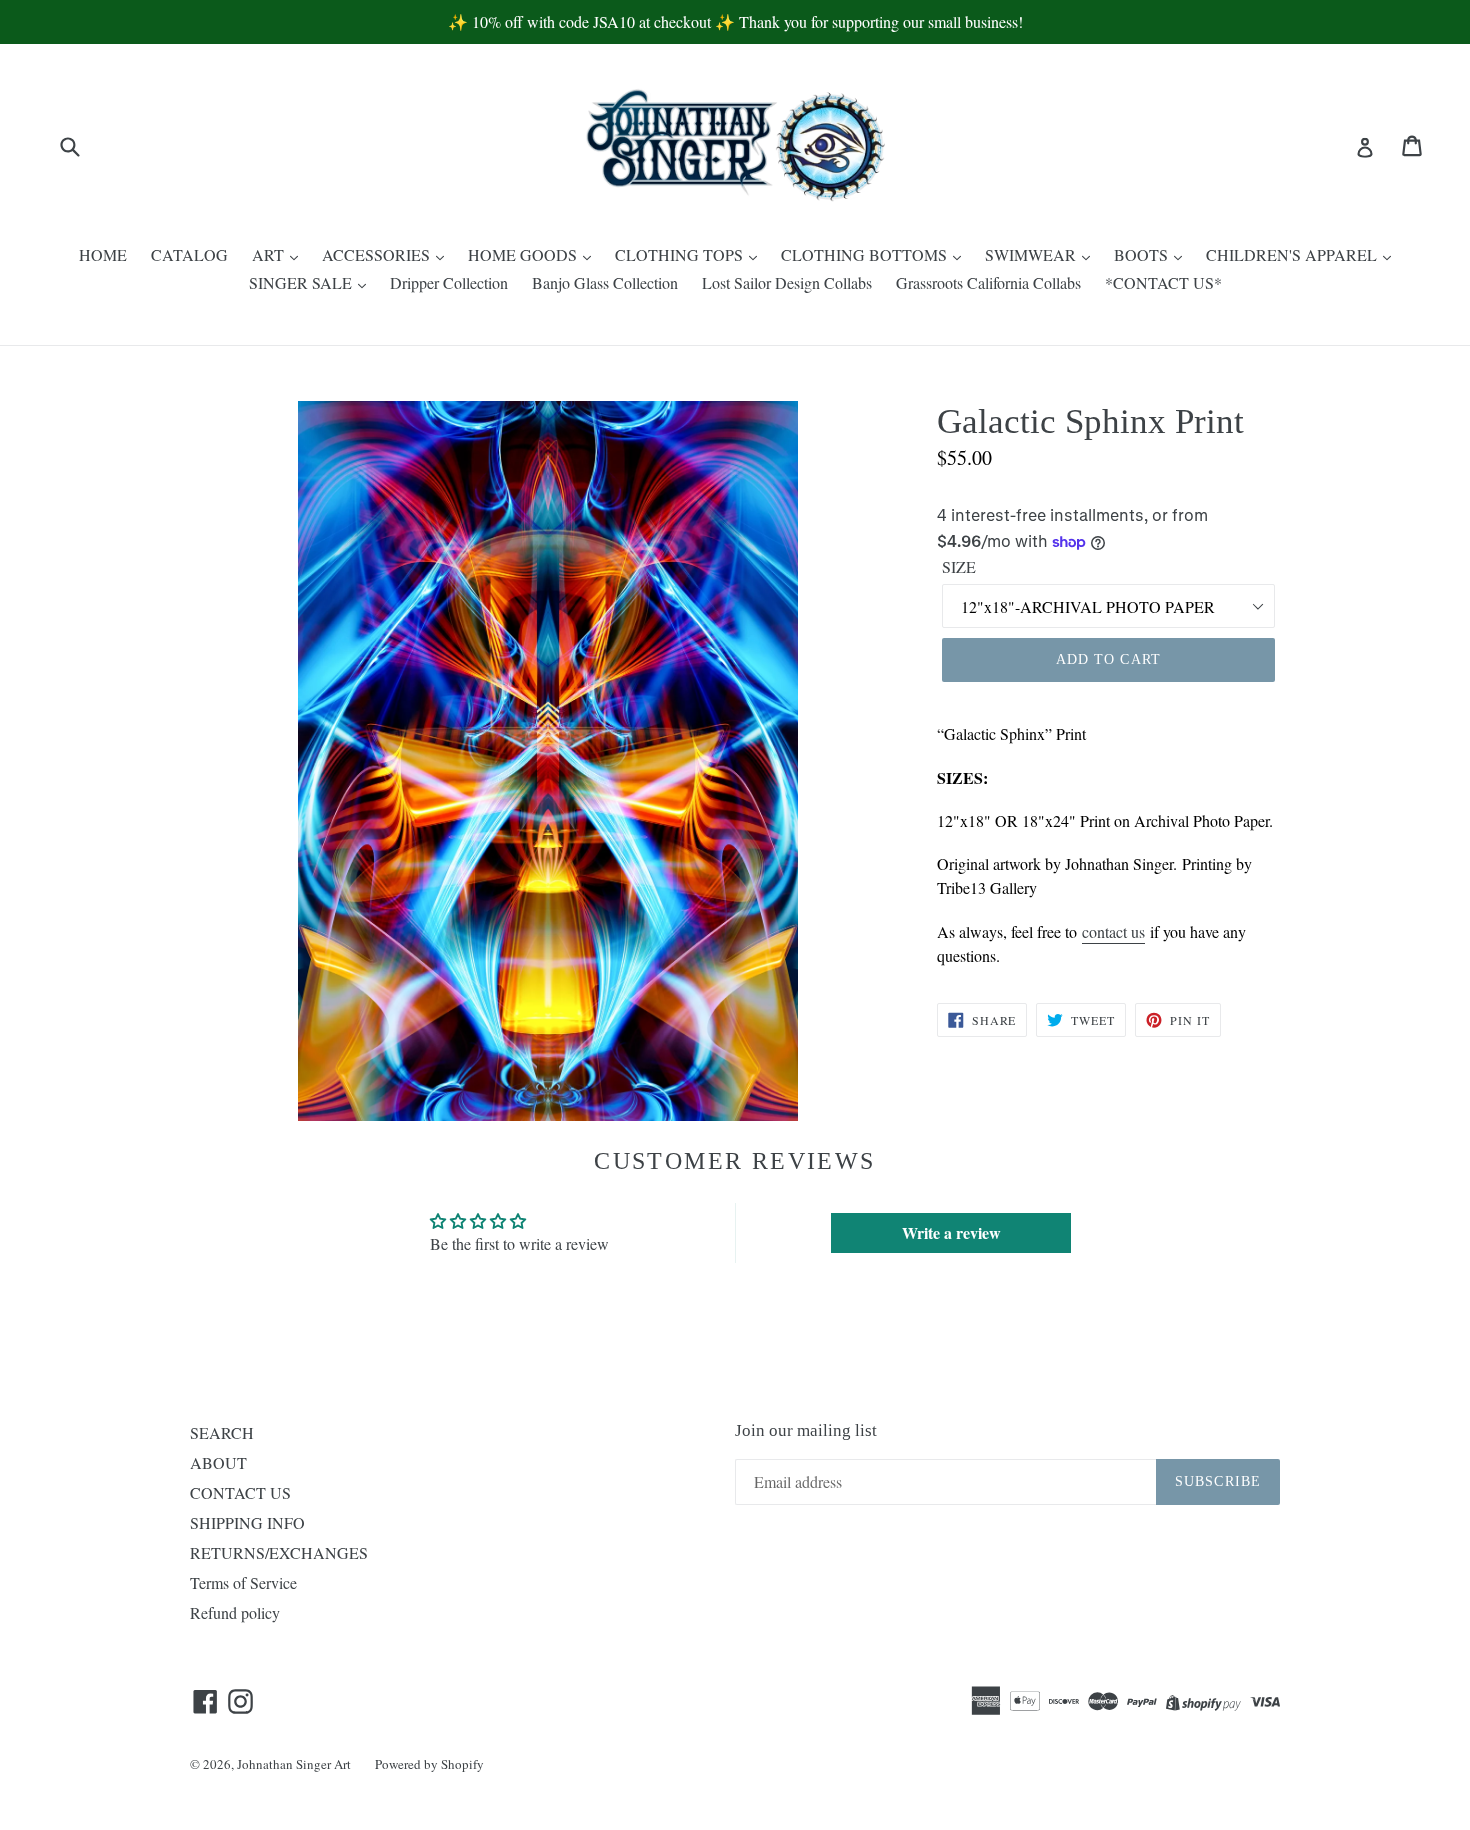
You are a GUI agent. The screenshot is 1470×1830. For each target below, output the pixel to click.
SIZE (959, 566)
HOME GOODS (524, 254)
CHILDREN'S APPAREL (1293, 254)
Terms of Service (243, 1582)
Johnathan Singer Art (294, 1764)
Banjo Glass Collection (605, 282)
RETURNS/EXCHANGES (279, 1552)
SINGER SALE (302, 282)
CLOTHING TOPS (681, 254)
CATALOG (189, 254)
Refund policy (235, 1612)
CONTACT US (240, 1492)
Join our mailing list (806, 1430)
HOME (103, 254)
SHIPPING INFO (247, 1522)
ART (270, 254)
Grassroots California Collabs (988, 282)
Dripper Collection (449, 282)
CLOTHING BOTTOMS (866, 254)
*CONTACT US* (1163, 282)
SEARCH (222, 1432)
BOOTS (1143, 254)
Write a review (951, 1232)
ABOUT (218, 1462)
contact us (1113, 931)
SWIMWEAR (1032, 254)
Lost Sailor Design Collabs (787, 282)
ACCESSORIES (378, 254)
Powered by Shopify (429, 1764)
